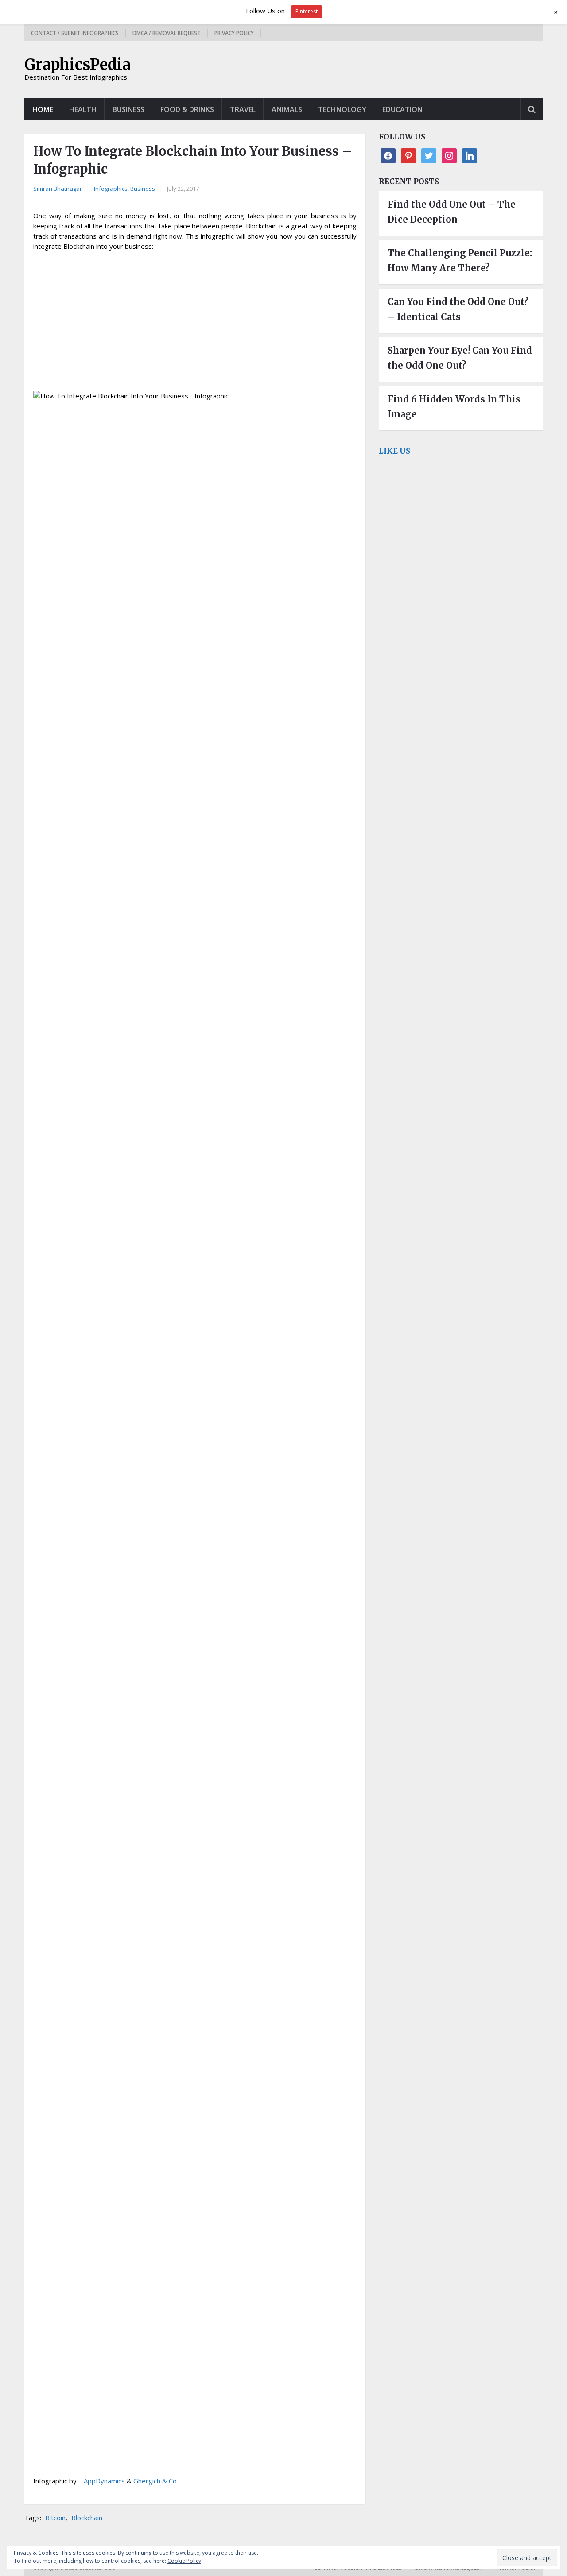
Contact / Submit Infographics (75, 33)
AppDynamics (104, 2481)
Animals (287, 109)
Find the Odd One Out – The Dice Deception (452, 212)
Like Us (394, 451)
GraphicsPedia (78, 65)
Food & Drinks (187, 109)
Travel (243, 109)
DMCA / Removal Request (167, 33)
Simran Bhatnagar (58, 189)
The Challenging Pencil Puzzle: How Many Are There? (460, 261)
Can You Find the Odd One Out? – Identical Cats (458, 309)
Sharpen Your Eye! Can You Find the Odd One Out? (460, 358)
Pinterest (307, 11)
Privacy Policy (234, 33)
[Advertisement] (195, 322)
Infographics (111, 189)
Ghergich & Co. (156, 2481)
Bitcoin (55, 2518)
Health (83, 109)
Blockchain (87, 2518)
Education (402, 109)
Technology (342, 109)
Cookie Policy (184, 2561)
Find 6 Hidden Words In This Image (454, 407)
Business (128, 109)
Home (43, 109)
